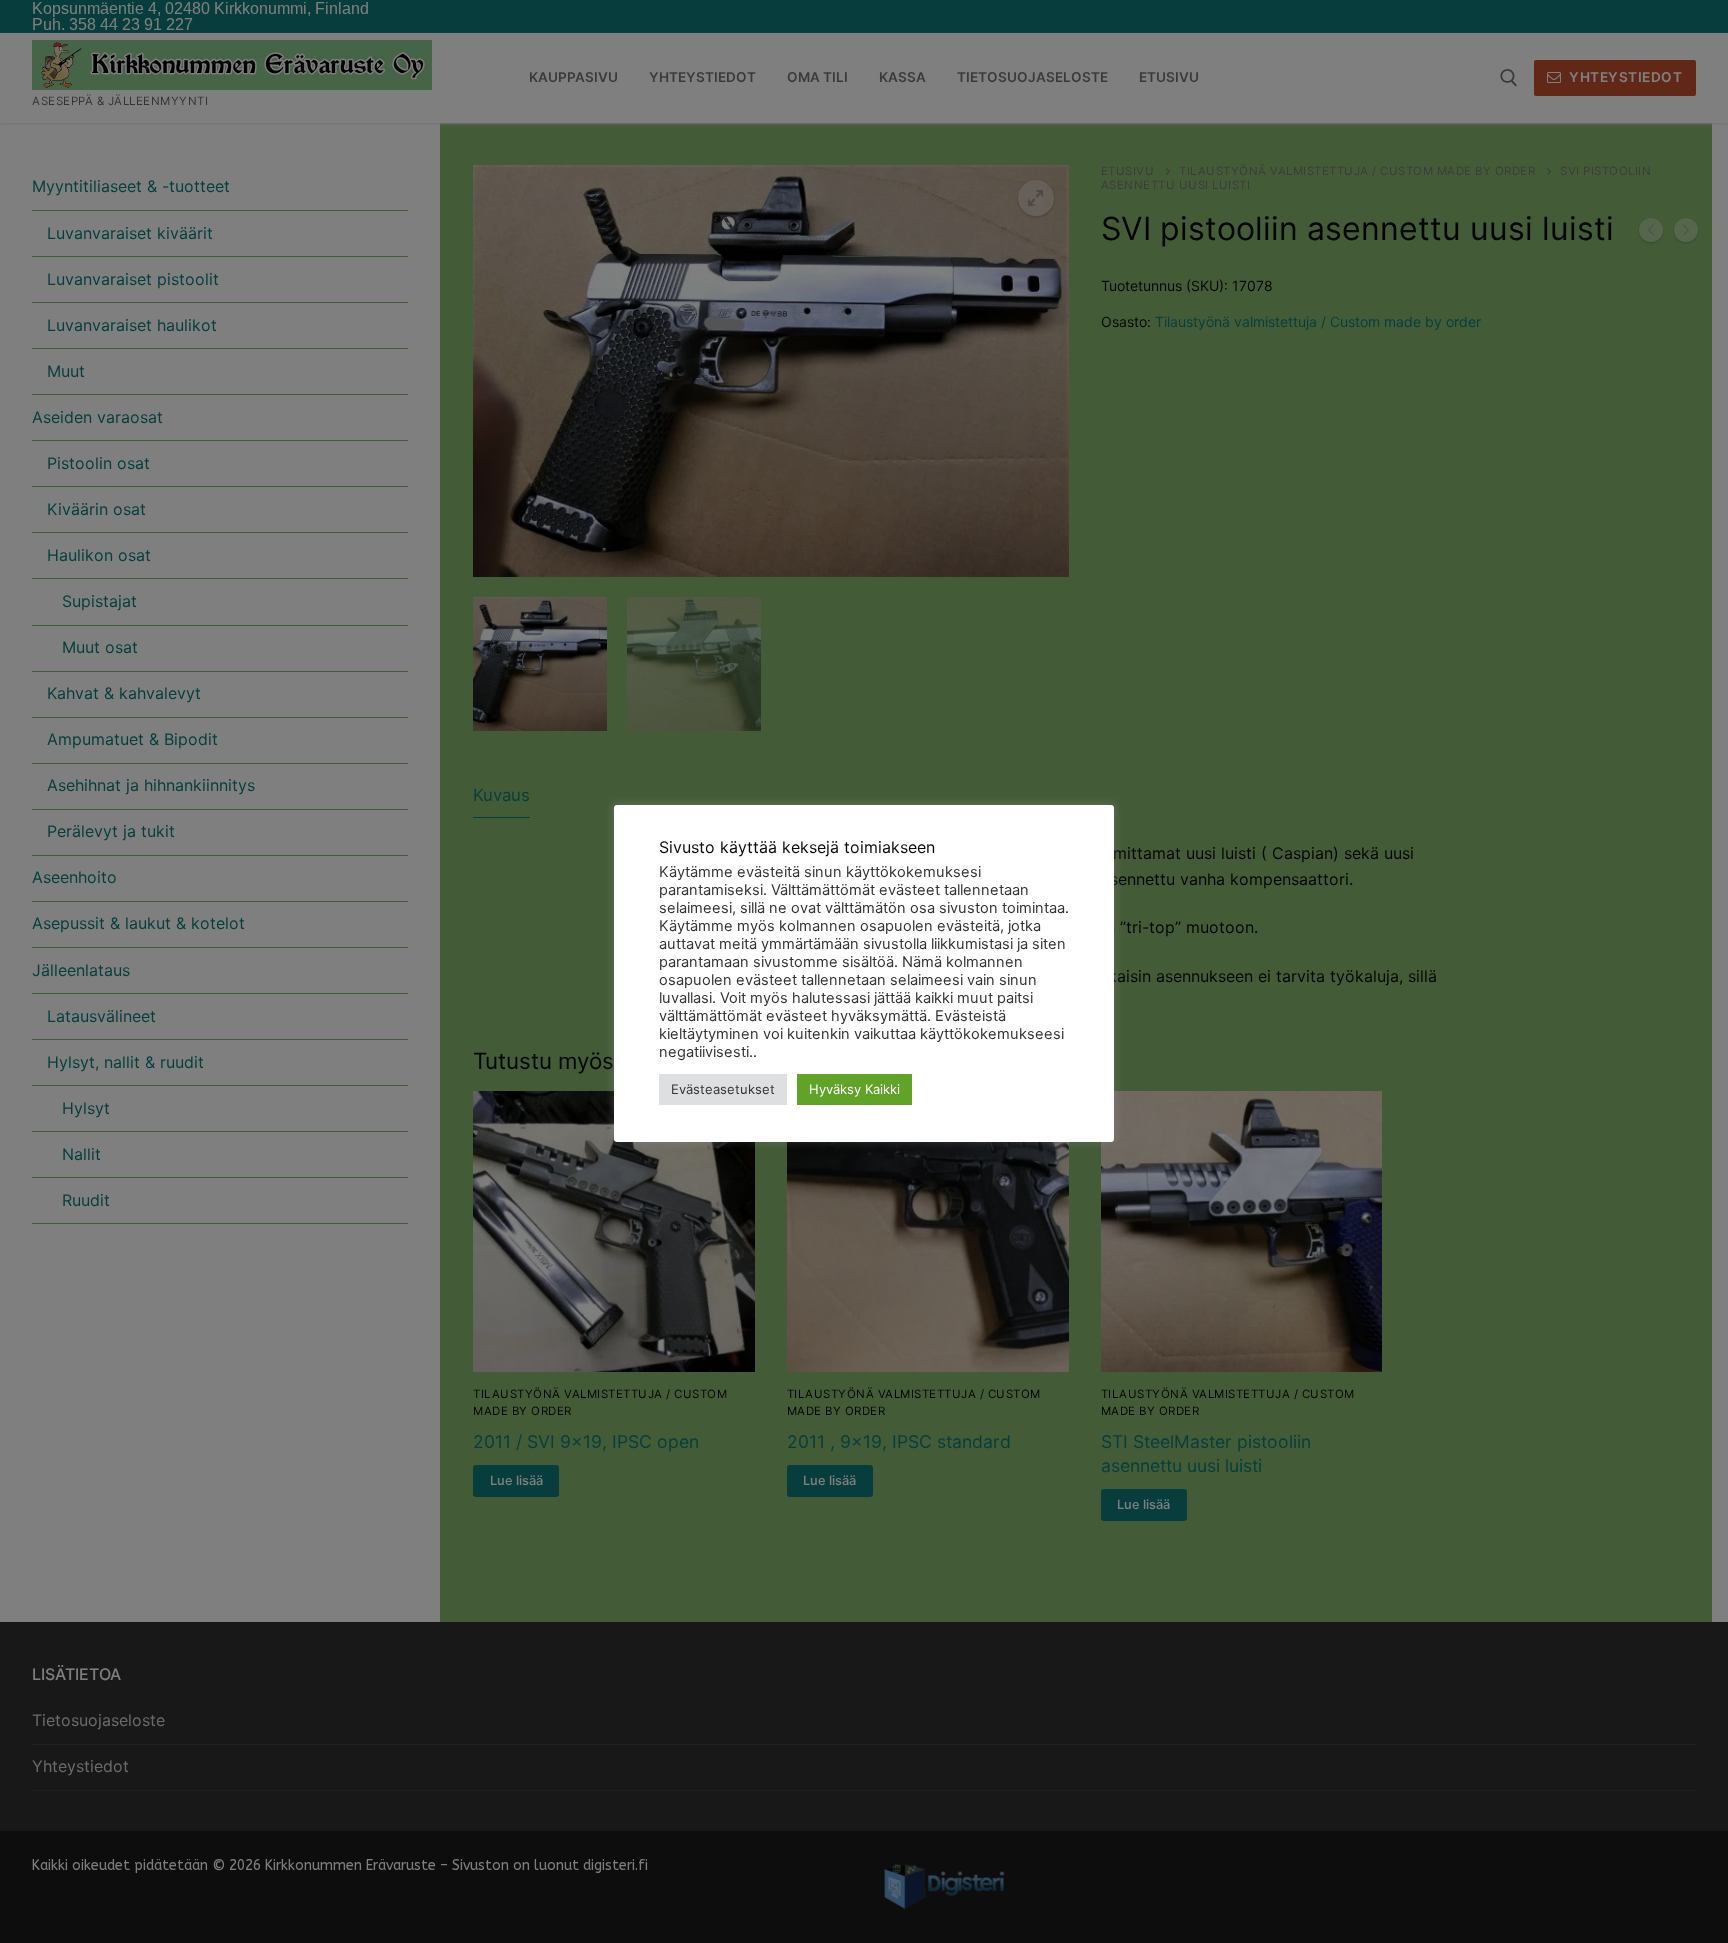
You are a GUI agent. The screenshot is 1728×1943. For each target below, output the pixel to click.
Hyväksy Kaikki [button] (854, 1089)
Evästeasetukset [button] (723, 1089)
